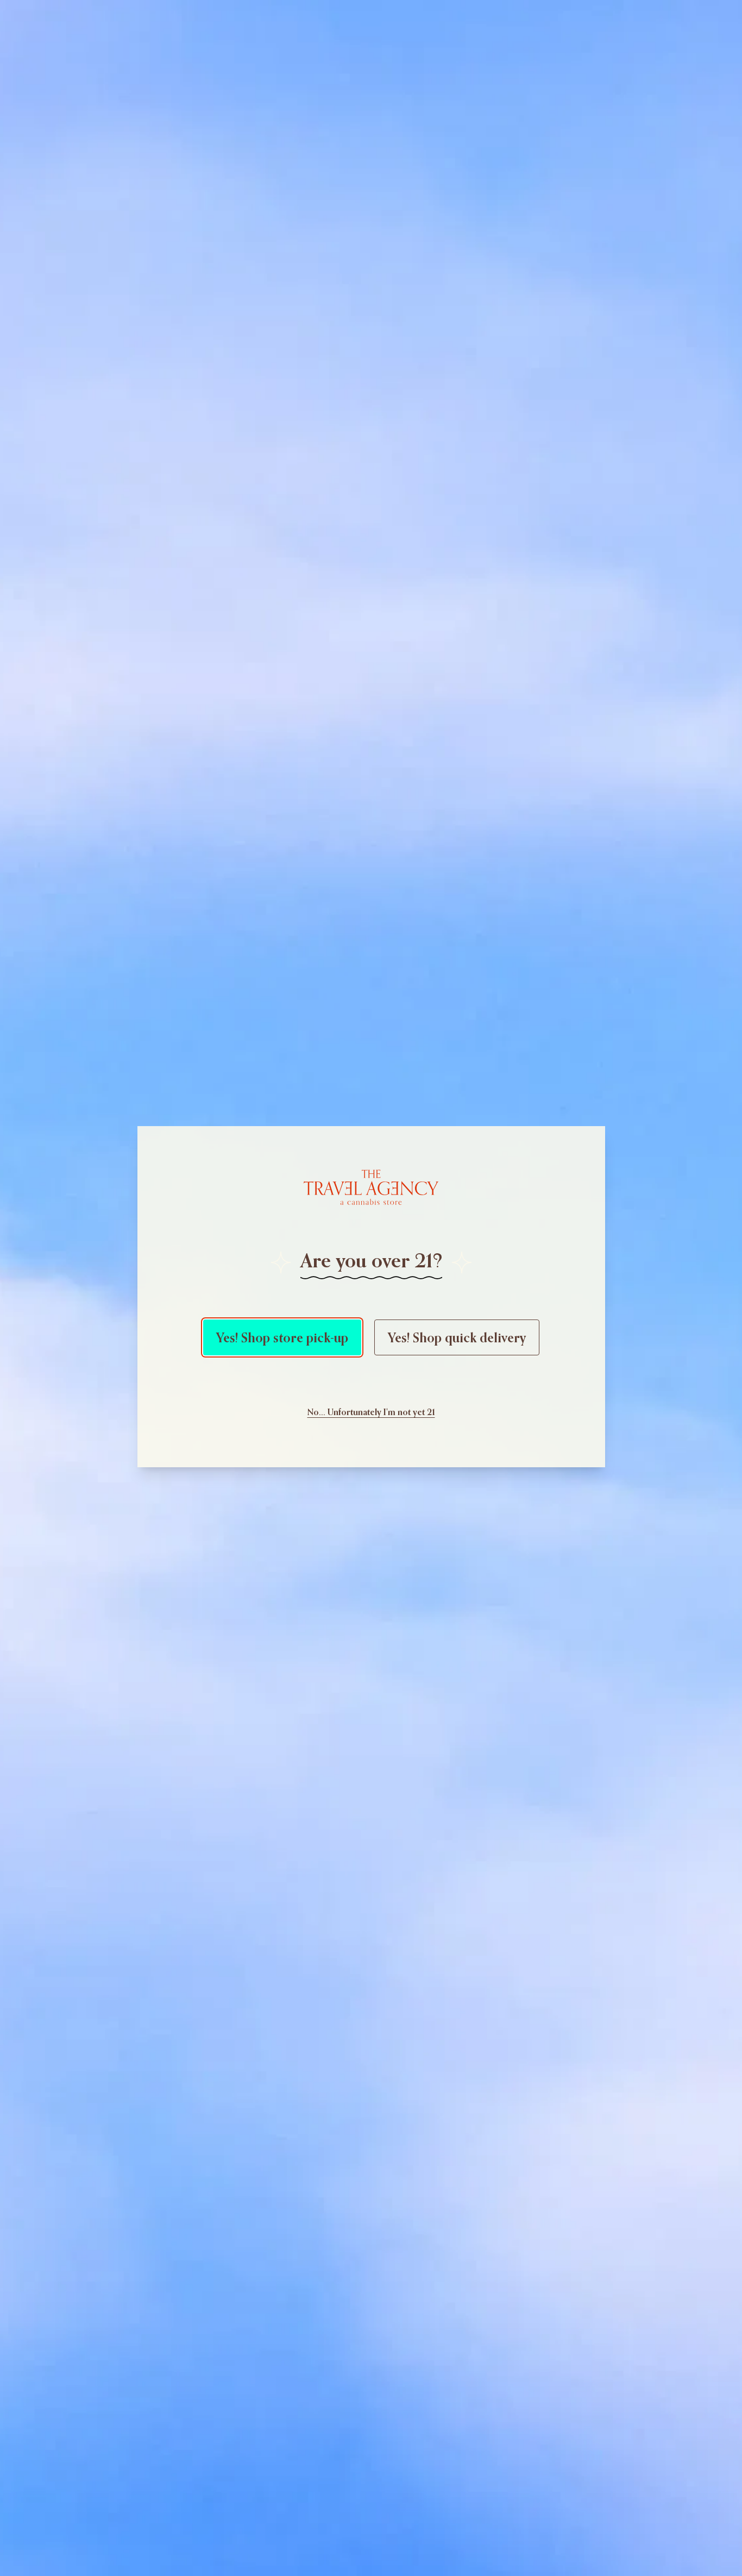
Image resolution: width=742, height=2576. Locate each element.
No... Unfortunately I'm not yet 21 (371, 1412)
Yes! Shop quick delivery (457, 1337)
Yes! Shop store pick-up (282, 1337)
